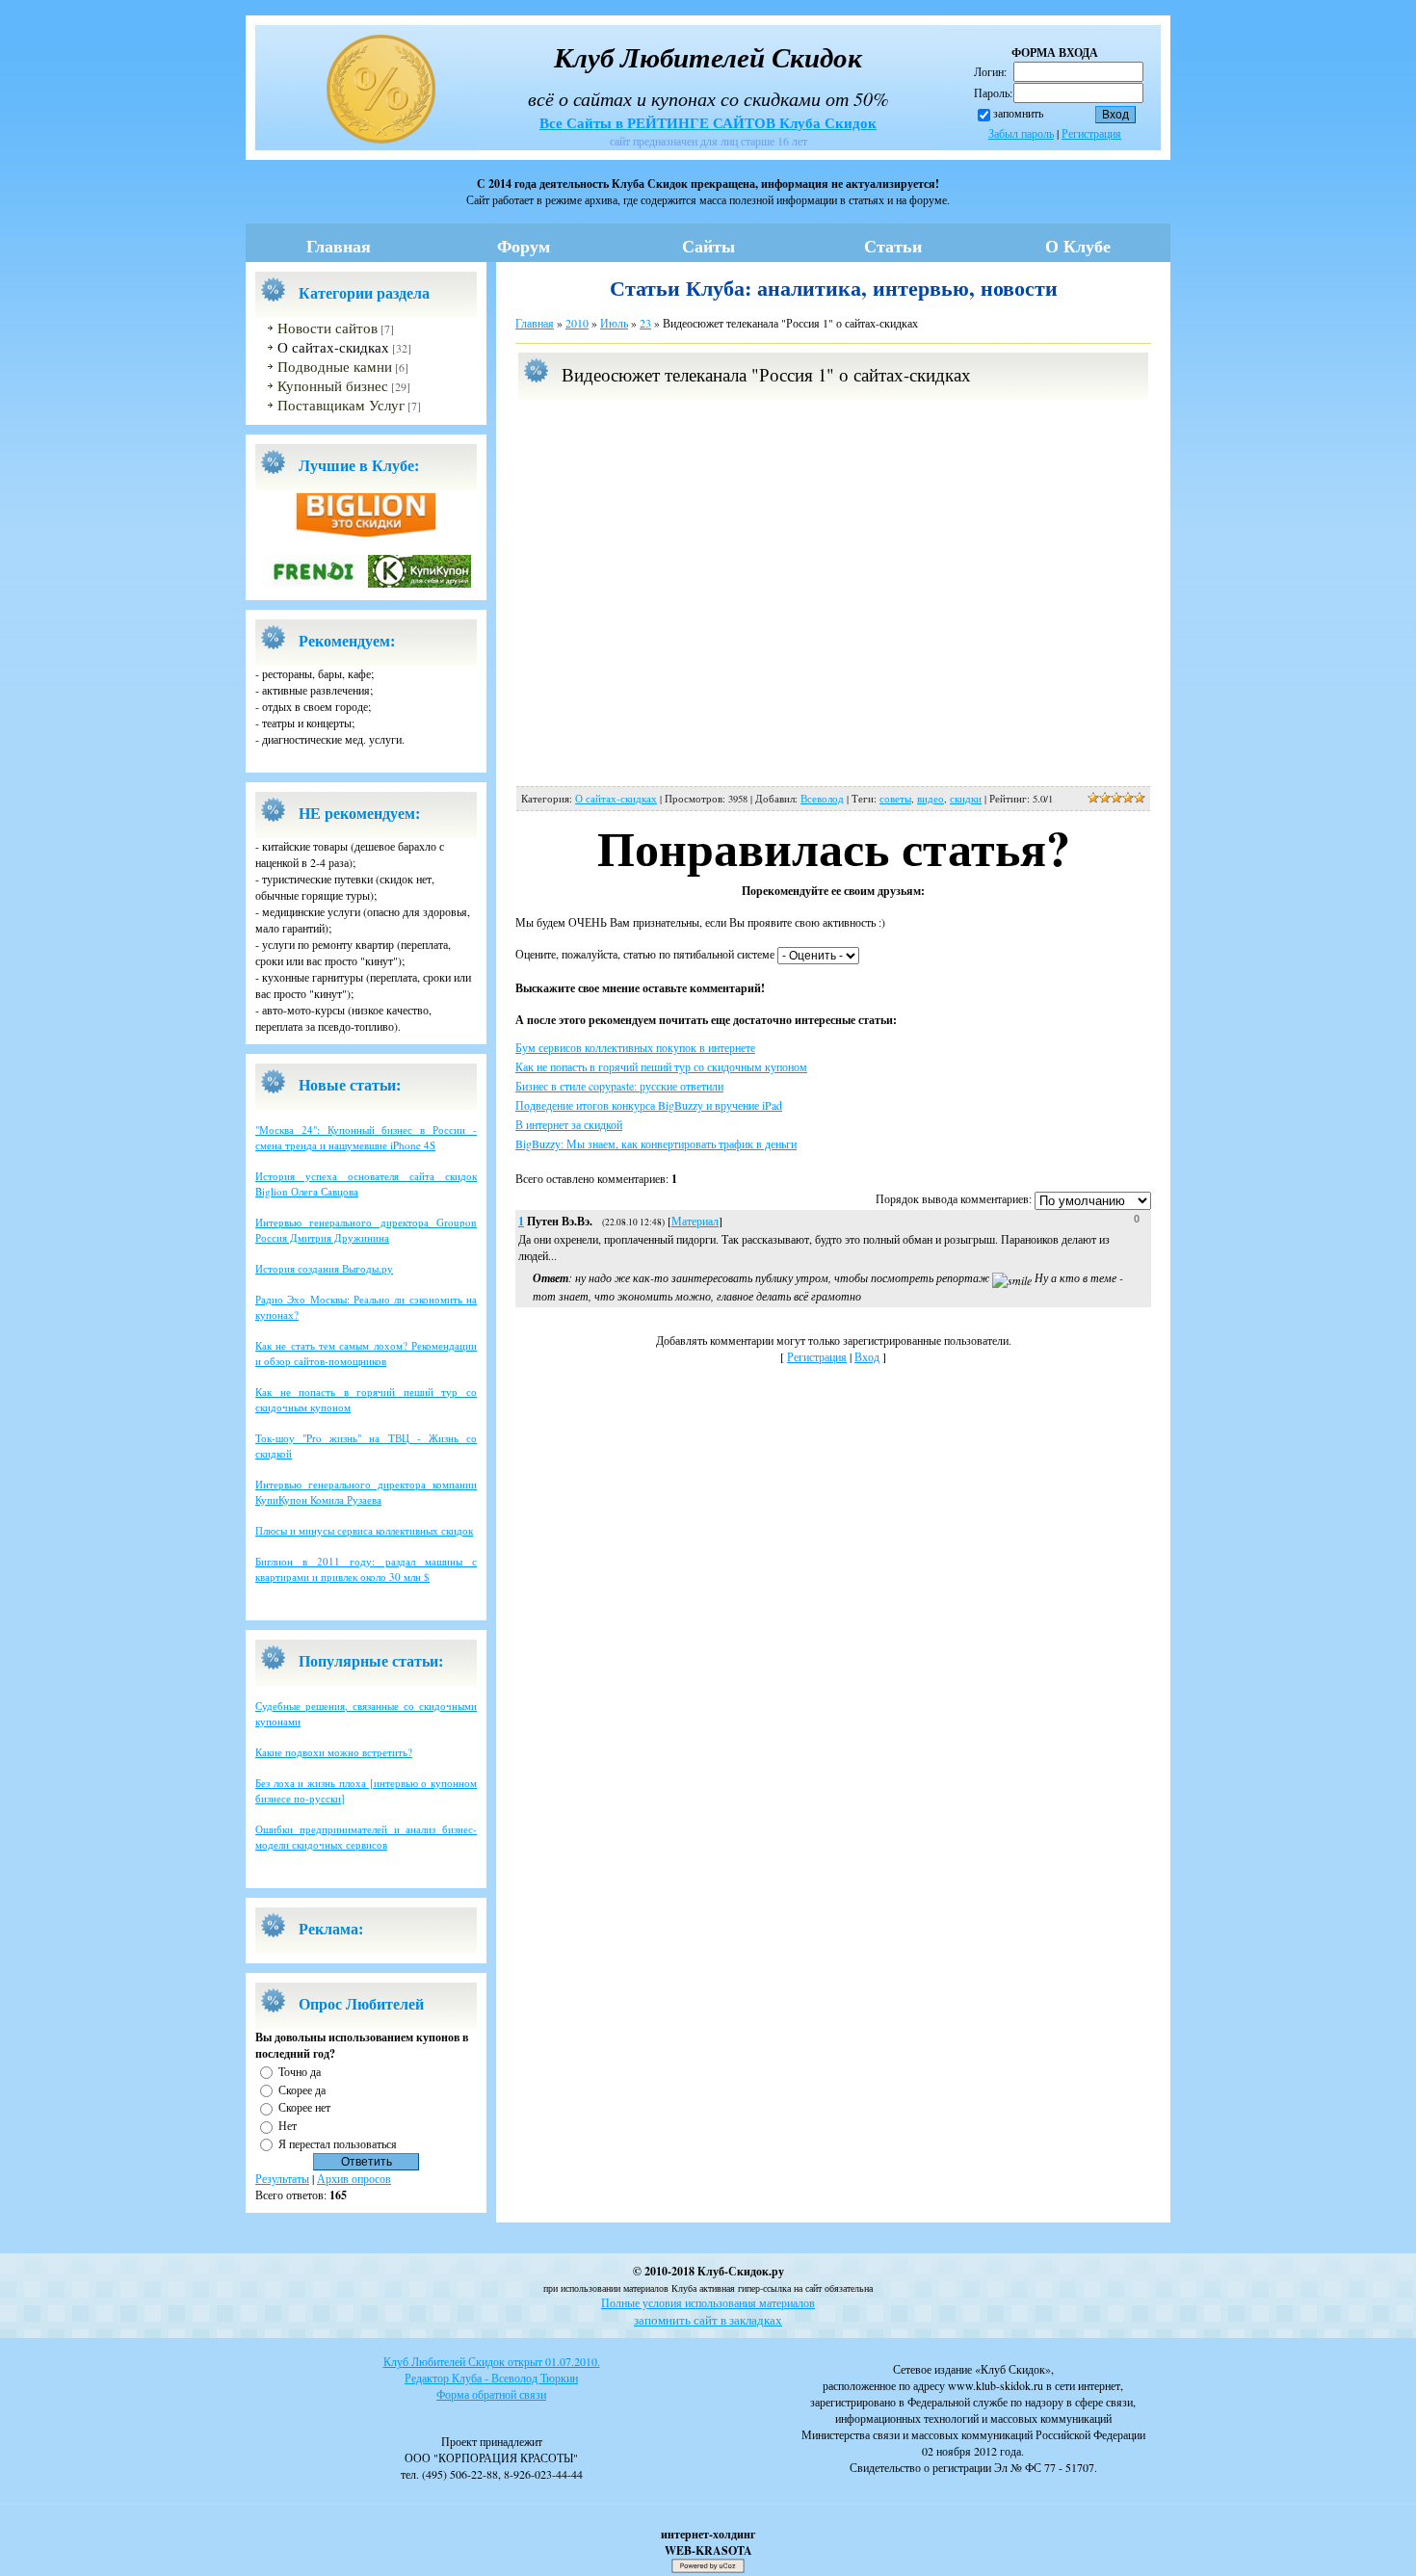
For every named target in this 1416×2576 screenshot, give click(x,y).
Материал (695, 1221)
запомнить (1018, 113)
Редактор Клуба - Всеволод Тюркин (491, 2378)
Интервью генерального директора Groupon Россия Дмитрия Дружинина (366, 1230)
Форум (524, 246)
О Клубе (1078, 246)
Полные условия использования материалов (708, 2302)
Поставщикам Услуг (341, 405)
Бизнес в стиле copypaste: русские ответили (619, 1086)
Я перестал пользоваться (338, 2143)
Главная (339, 246)
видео (931, 799)
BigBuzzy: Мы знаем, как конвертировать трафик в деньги (656, 1143)
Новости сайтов (328, 328)
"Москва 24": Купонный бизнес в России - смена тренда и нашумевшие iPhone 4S (366, 1137)
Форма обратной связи (491, 2394)
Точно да (300, 2071)
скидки (966, 799)
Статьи (893, 246)
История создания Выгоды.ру (324, 1268)
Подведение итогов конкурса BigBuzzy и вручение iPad (649, 1105)
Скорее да (302, 2089)
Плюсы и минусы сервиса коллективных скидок (364, 1530)
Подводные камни (335, 367)
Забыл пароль (1021, 133)
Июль (614, 323)
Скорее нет (304, 2107)
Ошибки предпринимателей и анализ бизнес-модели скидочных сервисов (366, 1837)
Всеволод (822, 799)
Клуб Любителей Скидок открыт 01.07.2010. (492, 2361)
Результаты (282, 2178)
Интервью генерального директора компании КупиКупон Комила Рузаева (366, 1492)
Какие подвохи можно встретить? (334, 1752)
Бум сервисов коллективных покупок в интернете (635, 1047)
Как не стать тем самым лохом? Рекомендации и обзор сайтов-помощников (366, 1353)
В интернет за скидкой (569, 1124)
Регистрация (1091, 133)
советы (895, 799)
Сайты (708, 246)
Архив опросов (354, 2178)
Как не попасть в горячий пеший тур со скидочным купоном (661, 1066)
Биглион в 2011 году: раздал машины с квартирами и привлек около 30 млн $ (366, 1569)
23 (645, 323)
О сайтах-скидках (333, 347)
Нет (288, 2125)
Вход (867, 1356)
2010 (577, 323)
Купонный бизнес (333, 386)
